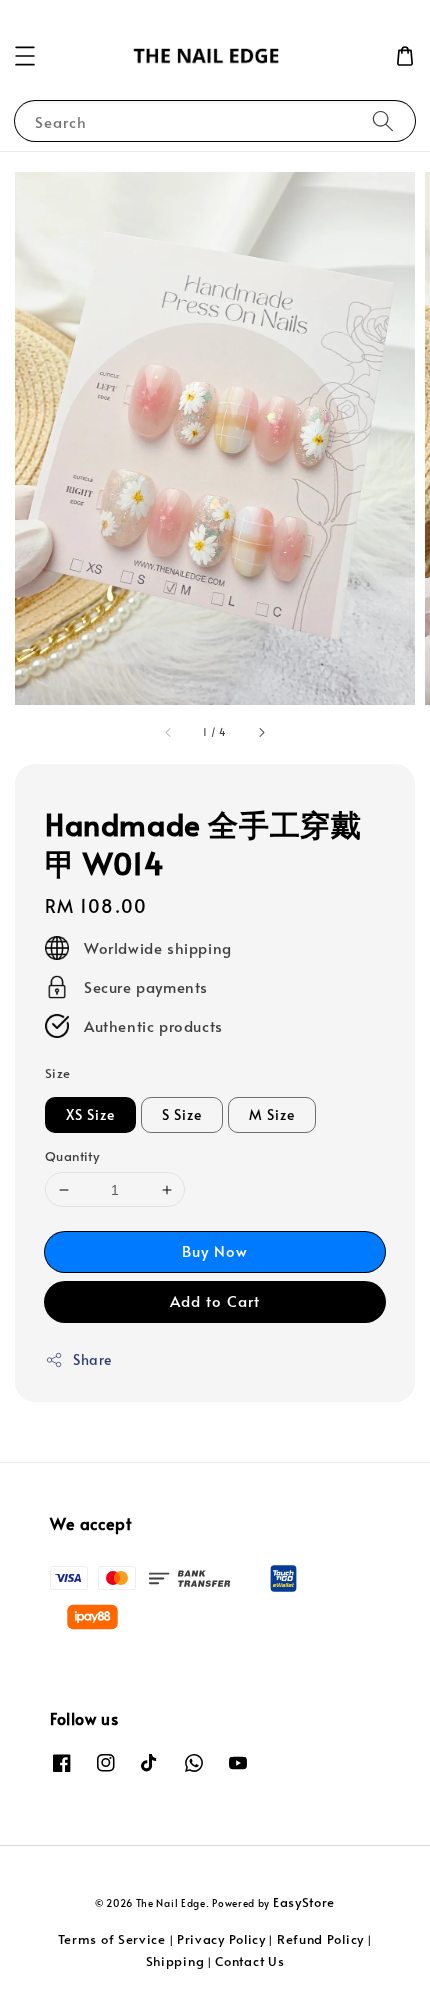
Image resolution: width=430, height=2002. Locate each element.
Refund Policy (320, 1939)
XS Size (90, 1114)
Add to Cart (215, 1300)
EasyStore (304, 1902)
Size (58, 1073)
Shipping (175, 1961)
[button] (25, 56)
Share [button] (92, 1359)
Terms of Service (112, 1939)
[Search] (383, 120)
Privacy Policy (221, 1939)
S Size (182, 1114)
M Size (272, 1114)
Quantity (72, 1156)
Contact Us (249, 1961)
